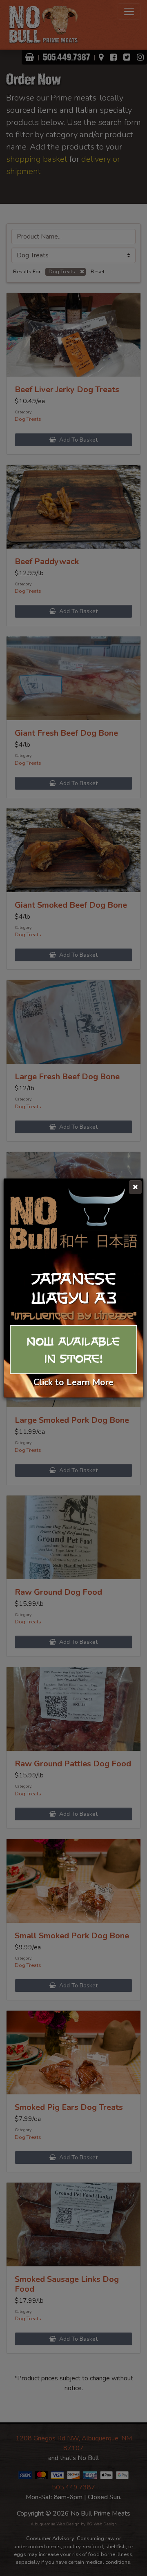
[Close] (135, 1187)
